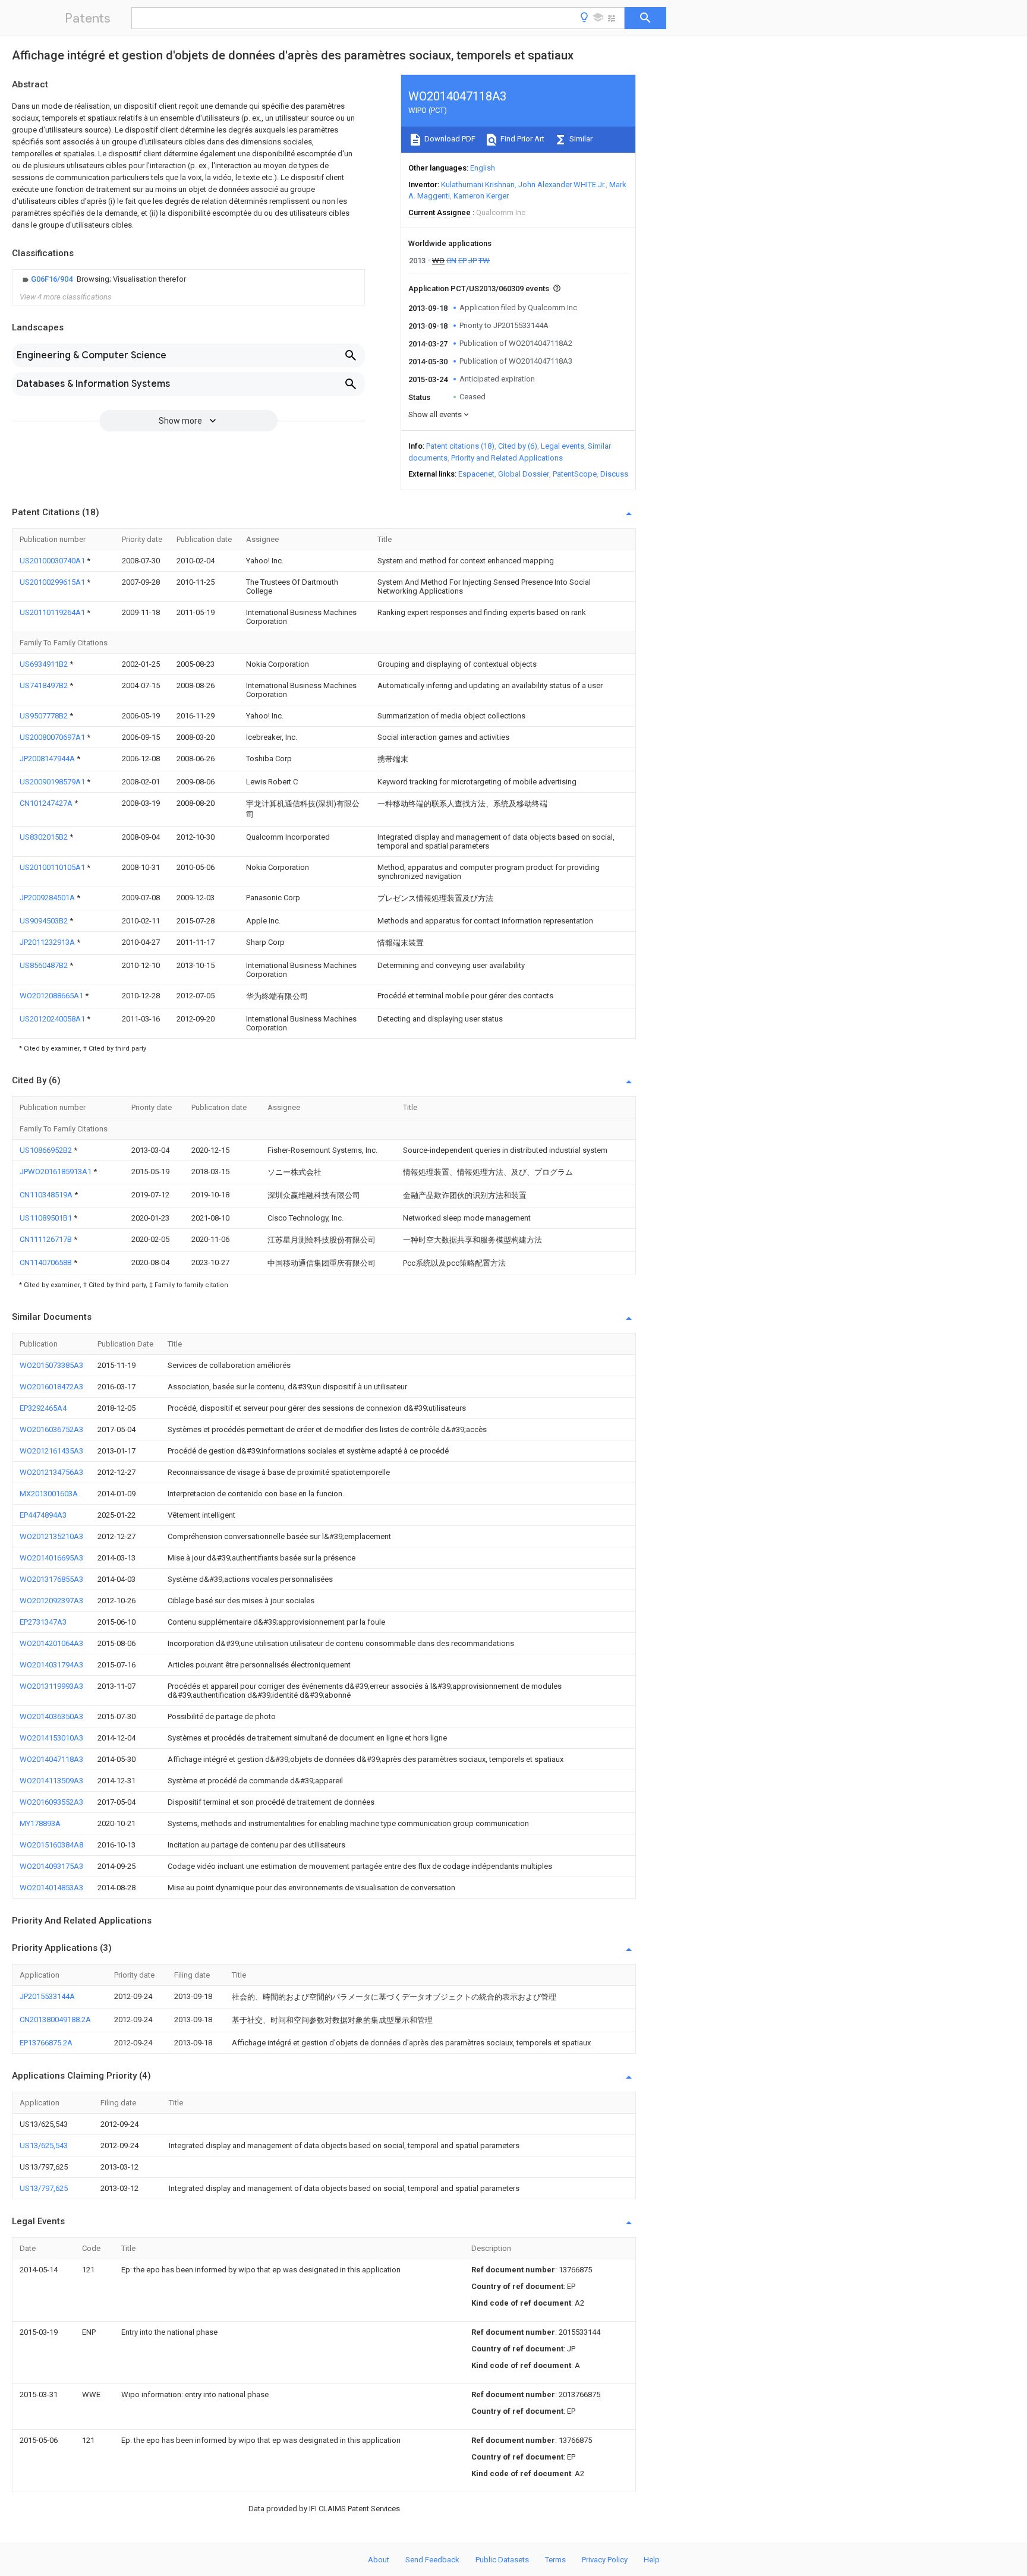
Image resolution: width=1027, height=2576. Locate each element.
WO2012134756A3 (51, 1472)
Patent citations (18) (460, 446)
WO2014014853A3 (51, 1888)
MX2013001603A (49, 1494)
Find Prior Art (522, 139)
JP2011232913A (48, 942)
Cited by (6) (518, 446)
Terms (555, 2560)
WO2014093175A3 (51, 1866)
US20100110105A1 (53, 867)
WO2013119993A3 (51, 1686)
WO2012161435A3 (51, 1451)
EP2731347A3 (43, 1622)
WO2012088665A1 (52, 996)
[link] (103, 279)
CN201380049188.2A (55, 2020)
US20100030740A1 (53, 561)
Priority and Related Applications (507, 458)
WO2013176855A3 (51, 1579)
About (379, 2560)
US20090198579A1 (53, 782)
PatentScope (575, 474)
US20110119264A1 (53, 612)
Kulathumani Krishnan (478, 185)
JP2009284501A (48, 898)
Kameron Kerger (481, 196)
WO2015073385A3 (51, 1365)
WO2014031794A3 (51, 1665)
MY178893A (40, 1823)
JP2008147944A (48, 759)
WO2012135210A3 (51, 1536)
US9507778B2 (45, 716)
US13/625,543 (44, 2145)
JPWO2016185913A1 (56, 1172)
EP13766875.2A (46, 2043)
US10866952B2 (47, 1150)
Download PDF (449, 139)
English (483, 168)
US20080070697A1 (53, 737)
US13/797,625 (44, 2188)
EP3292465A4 (43, 1408)
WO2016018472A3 (51, 1387)
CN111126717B (47, 1239)
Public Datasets (502, 2560)
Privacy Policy (605, 2560)
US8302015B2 (45, 837)
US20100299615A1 (53, 582)
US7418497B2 (45, 685)
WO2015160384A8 (51, 1845)
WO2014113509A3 (51, 1781)
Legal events (563, 446)
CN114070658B (47, 1262)
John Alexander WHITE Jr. (562, 185)
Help (652, 2560)
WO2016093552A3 (51, 1802)
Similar (580, 139)
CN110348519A (47, 1195)
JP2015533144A (47, 1996)
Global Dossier (524, 474)
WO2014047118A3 (51, 1759)
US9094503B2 (45, 921)
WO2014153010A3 (51, 1738)
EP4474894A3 (43, 1515)
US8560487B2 (45, 965)
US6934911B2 (45, 664)
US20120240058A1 (53, 1019)
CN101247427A (47, 803)
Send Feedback (432, 2560)
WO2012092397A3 (51, 1601)
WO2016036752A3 (51, 1429)
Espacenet (476, 474)
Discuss (614, 474)
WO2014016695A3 (51, 1558)
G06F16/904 (53, 279)
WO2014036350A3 (51, 1716)
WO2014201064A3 (51, 1643)
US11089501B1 (47, 1218)
